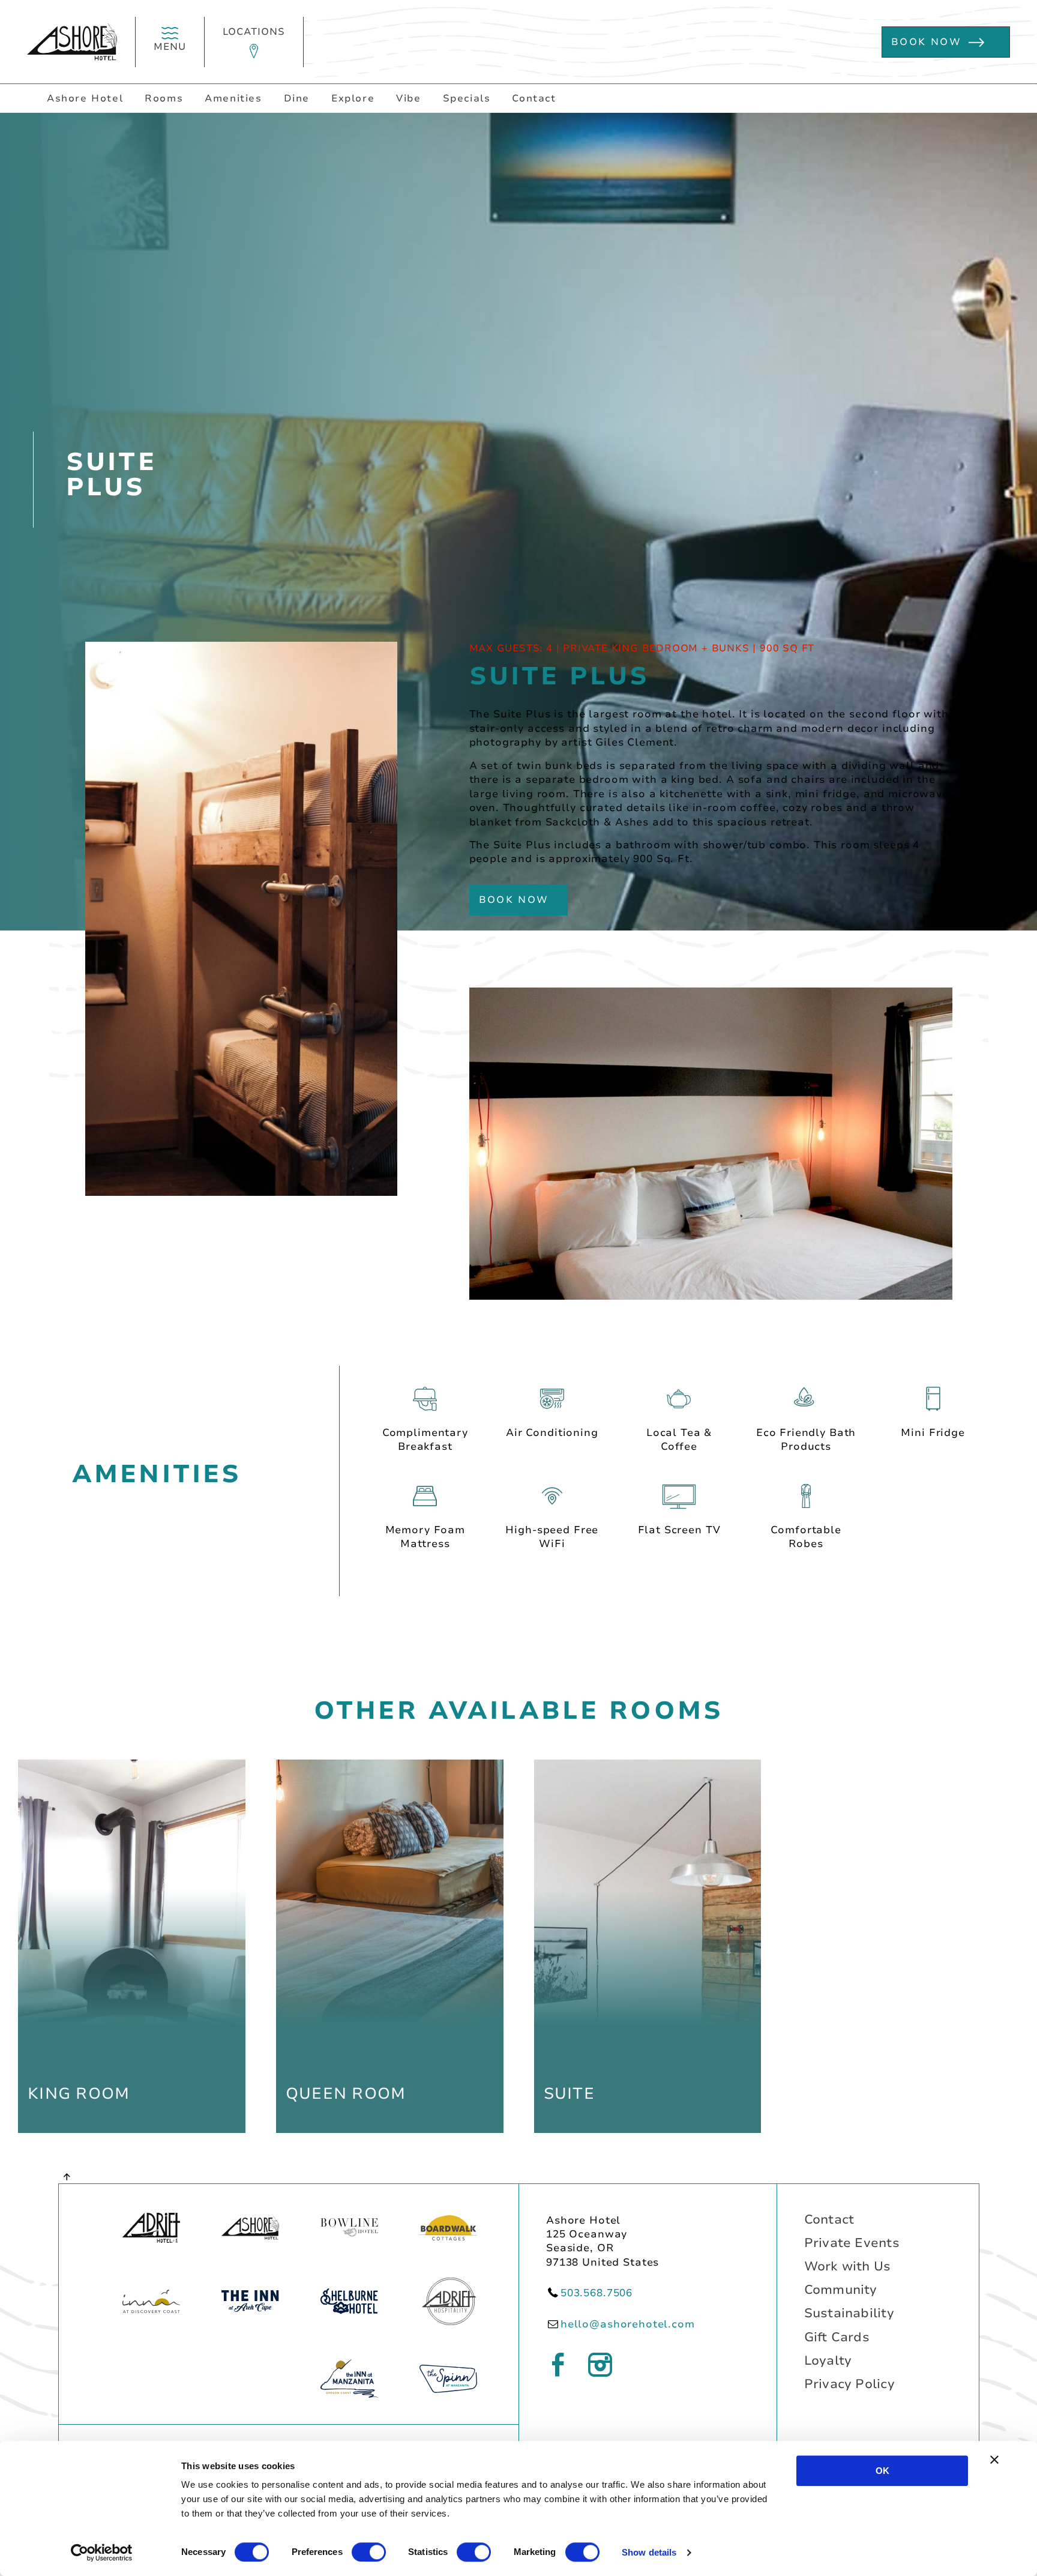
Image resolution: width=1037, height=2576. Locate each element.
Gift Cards (837, 2337)
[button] (254, 42)
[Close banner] (994, 2460)
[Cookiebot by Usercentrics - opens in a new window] (102, 2553)
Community (841, 2290)
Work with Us (848, 2266)
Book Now (514, 900)
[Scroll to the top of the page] (68, 2176)
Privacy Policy (849, 2384)
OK (882, 2471)
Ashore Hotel (85, 98)
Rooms (164, 98)
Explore (353, 98)
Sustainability (849, 2313)
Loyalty (828, 2360)
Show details (649, 2552)
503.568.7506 (597, 2293)
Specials (467, 98)
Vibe (408, 98)
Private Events (852, 2243)
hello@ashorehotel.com (628, 2324)
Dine (297, 98)
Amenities (233, 98)
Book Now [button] (926, 42)
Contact (534, 98)
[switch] (369, 2552)
